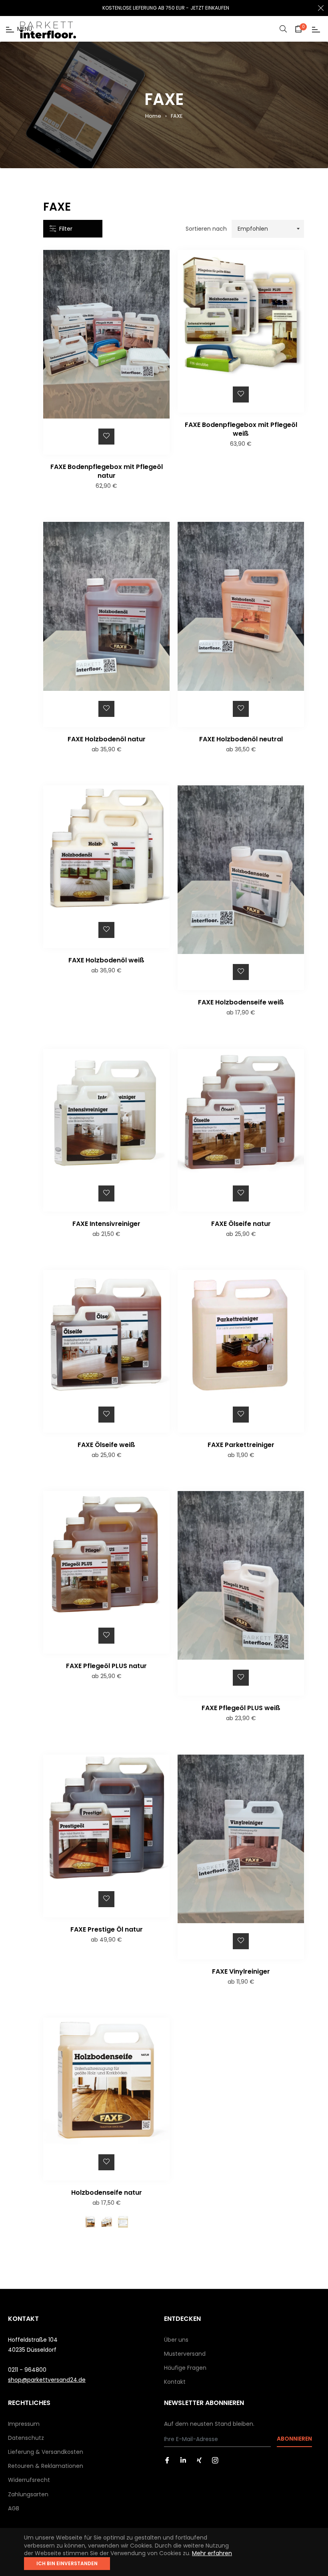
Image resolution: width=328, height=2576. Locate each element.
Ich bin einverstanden (67, 2563)
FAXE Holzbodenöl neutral (241, 739)
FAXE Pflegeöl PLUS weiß (241, 1708)
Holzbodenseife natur (107, 2193)
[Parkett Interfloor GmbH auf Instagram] (215, 2460)
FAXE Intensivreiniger (106, 1224)
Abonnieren (294, 2439)
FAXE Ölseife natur (241, 1224)
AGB (14, 2508)
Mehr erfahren (212, 2553)
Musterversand (185, 2354)
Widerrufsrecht (29, 2480)
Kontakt (175, 2382)
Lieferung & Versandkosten (46, 2452)
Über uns (176, 2340)
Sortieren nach (206, 229)
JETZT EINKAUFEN (210, 8)
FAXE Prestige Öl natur (107, 1929)
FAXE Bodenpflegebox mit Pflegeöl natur (107, 471)
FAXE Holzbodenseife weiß (241, 1002)
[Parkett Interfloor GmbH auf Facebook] (167, 2460)
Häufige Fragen (185, 2368)
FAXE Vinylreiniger (241, 1971)
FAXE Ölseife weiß (106, 1445)
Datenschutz (26, 2438)
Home (153, 116)
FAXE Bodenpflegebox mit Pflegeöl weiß (241, 429)
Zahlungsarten (28, 2494)
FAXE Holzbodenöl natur (107, 739)
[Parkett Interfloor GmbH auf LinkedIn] (183, 2460)
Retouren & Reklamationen (46, 2466)
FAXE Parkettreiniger (241, 1445)
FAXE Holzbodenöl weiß (106, 960)
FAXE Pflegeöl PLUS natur (106, 1666)
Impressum (24, 2424)
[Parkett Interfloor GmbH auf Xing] (199, 2460)
